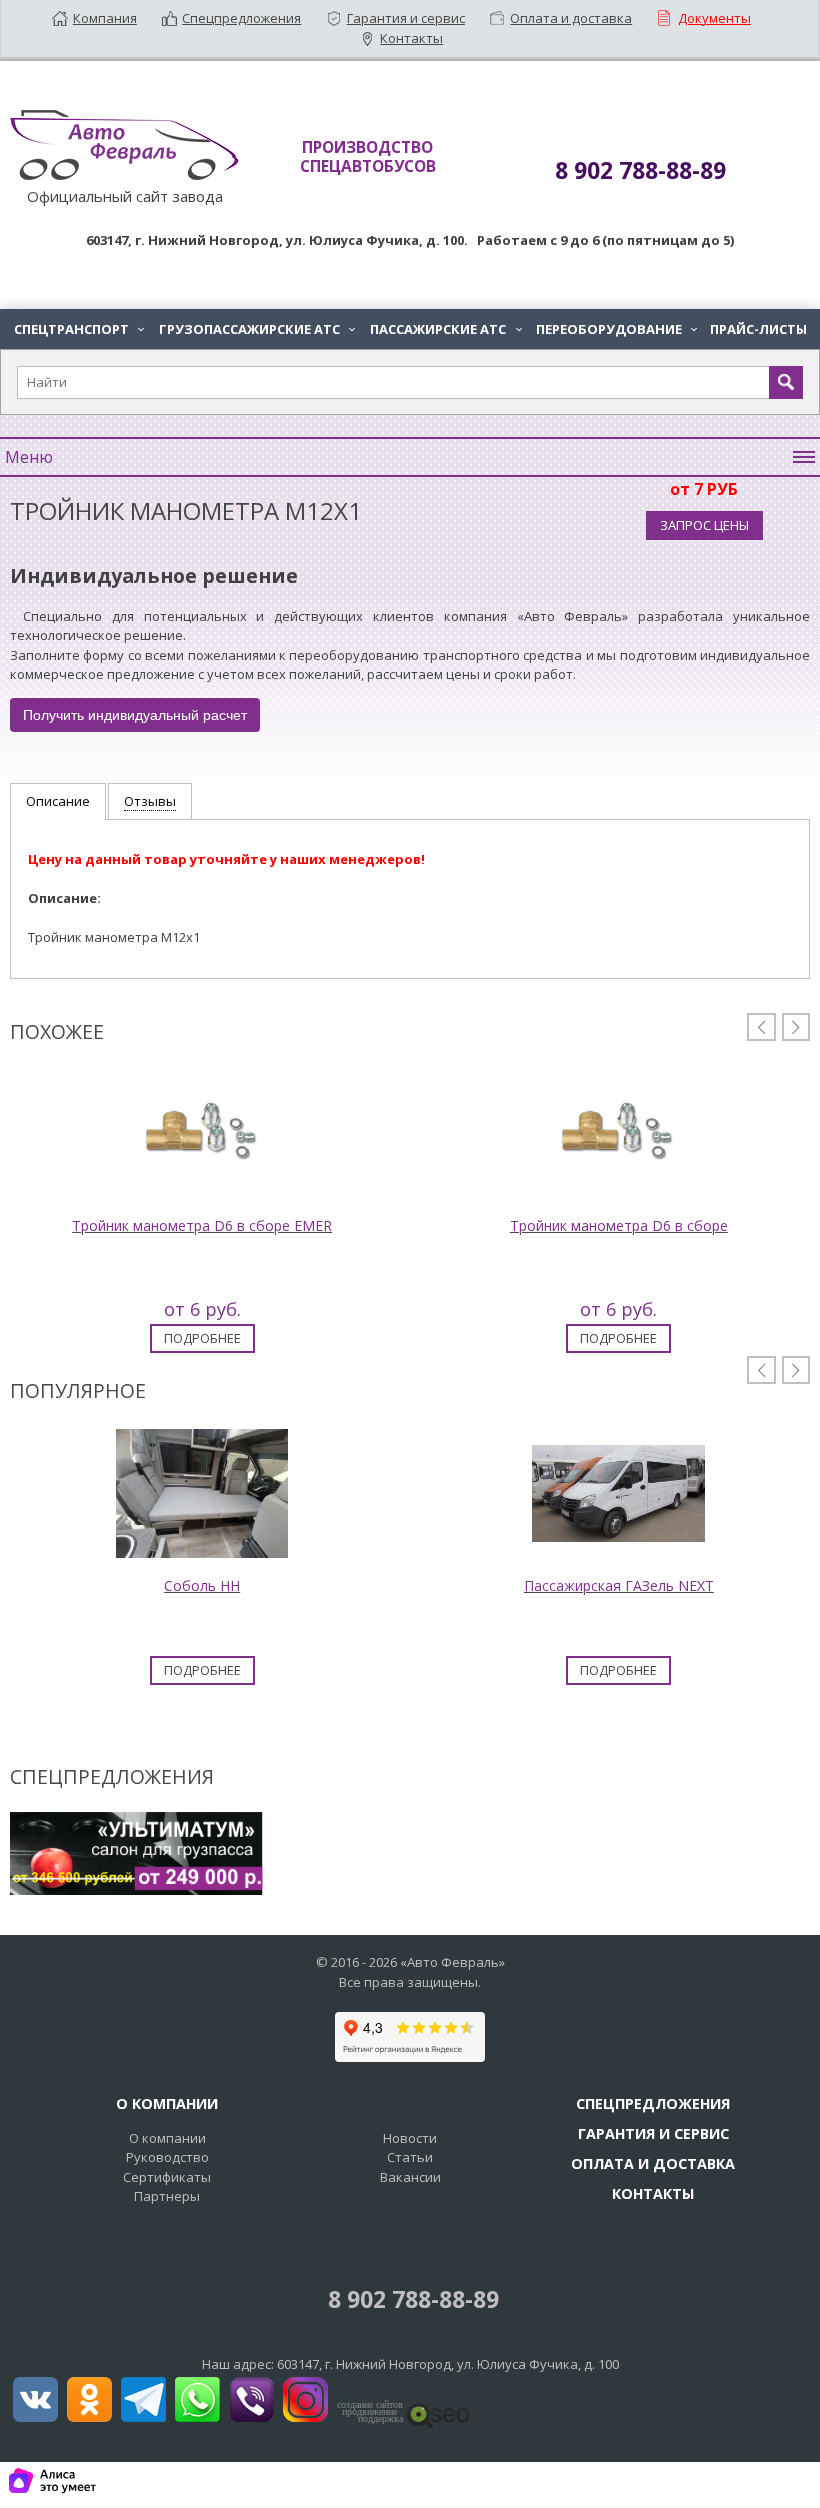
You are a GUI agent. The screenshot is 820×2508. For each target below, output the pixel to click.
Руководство (167, 2157)
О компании (167, 2138)
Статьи (410, 2157)
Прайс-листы (758, 329)
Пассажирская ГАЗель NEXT (619, 1585)
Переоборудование (616, 329)
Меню (29, 457)
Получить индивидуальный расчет (135, 715)
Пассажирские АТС (445, 329)
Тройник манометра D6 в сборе (619, 1225)
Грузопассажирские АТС (257, 329)
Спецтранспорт (79, 329)
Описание (58, 801)
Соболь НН (202, 1585)
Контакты (411, 38)
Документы (714, 18)
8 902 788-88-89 (410, 2299)
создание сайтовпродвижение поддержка (370, 2412)
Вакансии (410, 2177)
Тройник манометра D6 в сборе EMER (202, 1225)
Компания (105, 18)
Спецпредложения (241, 18)
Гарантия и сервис (406, 18)
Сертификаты (167, 2177)
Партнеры (167, 2196)
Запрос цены (704, 525)
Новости (410, 2138)
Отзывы (150, 801)
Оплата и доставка (571, 18)
